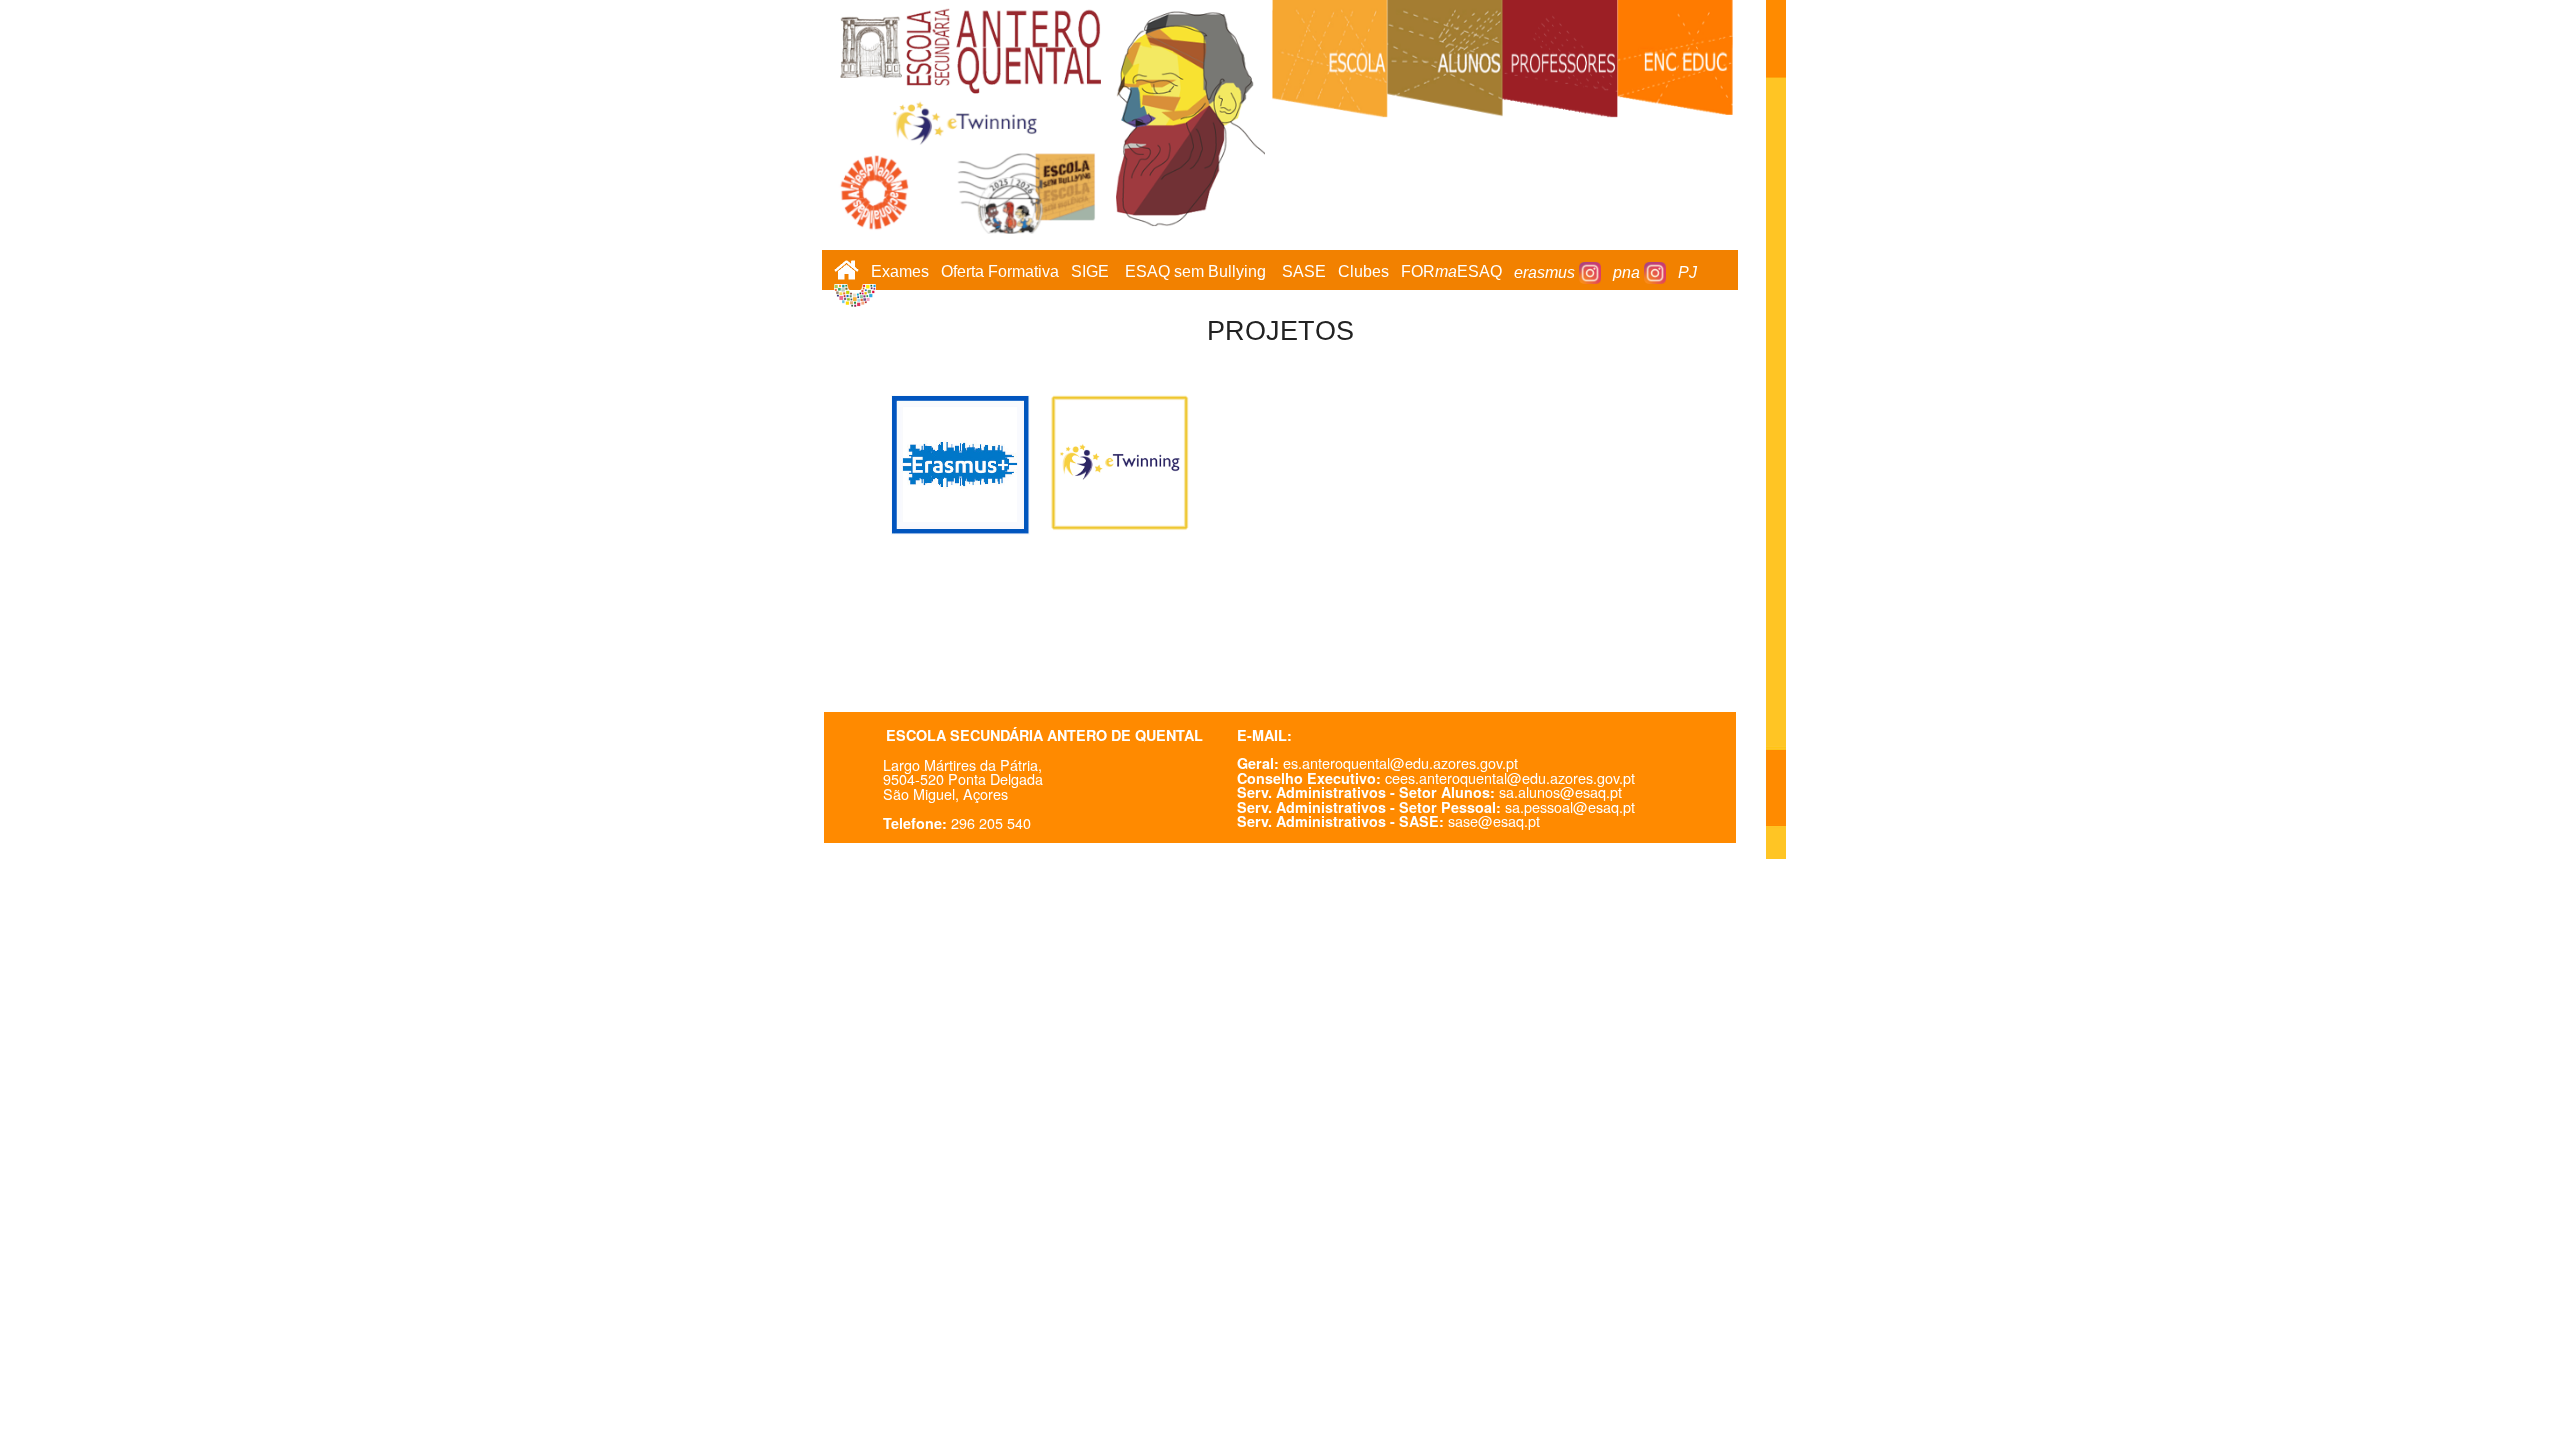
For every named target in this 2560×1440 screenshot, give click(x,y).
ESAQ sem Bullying (1195, 272)
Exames (900, 272)
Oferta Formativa (1000, 272)
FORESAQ (1451, 272)
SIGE (1090, 272)
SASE (1304, 272)
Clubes (1363, 272)
